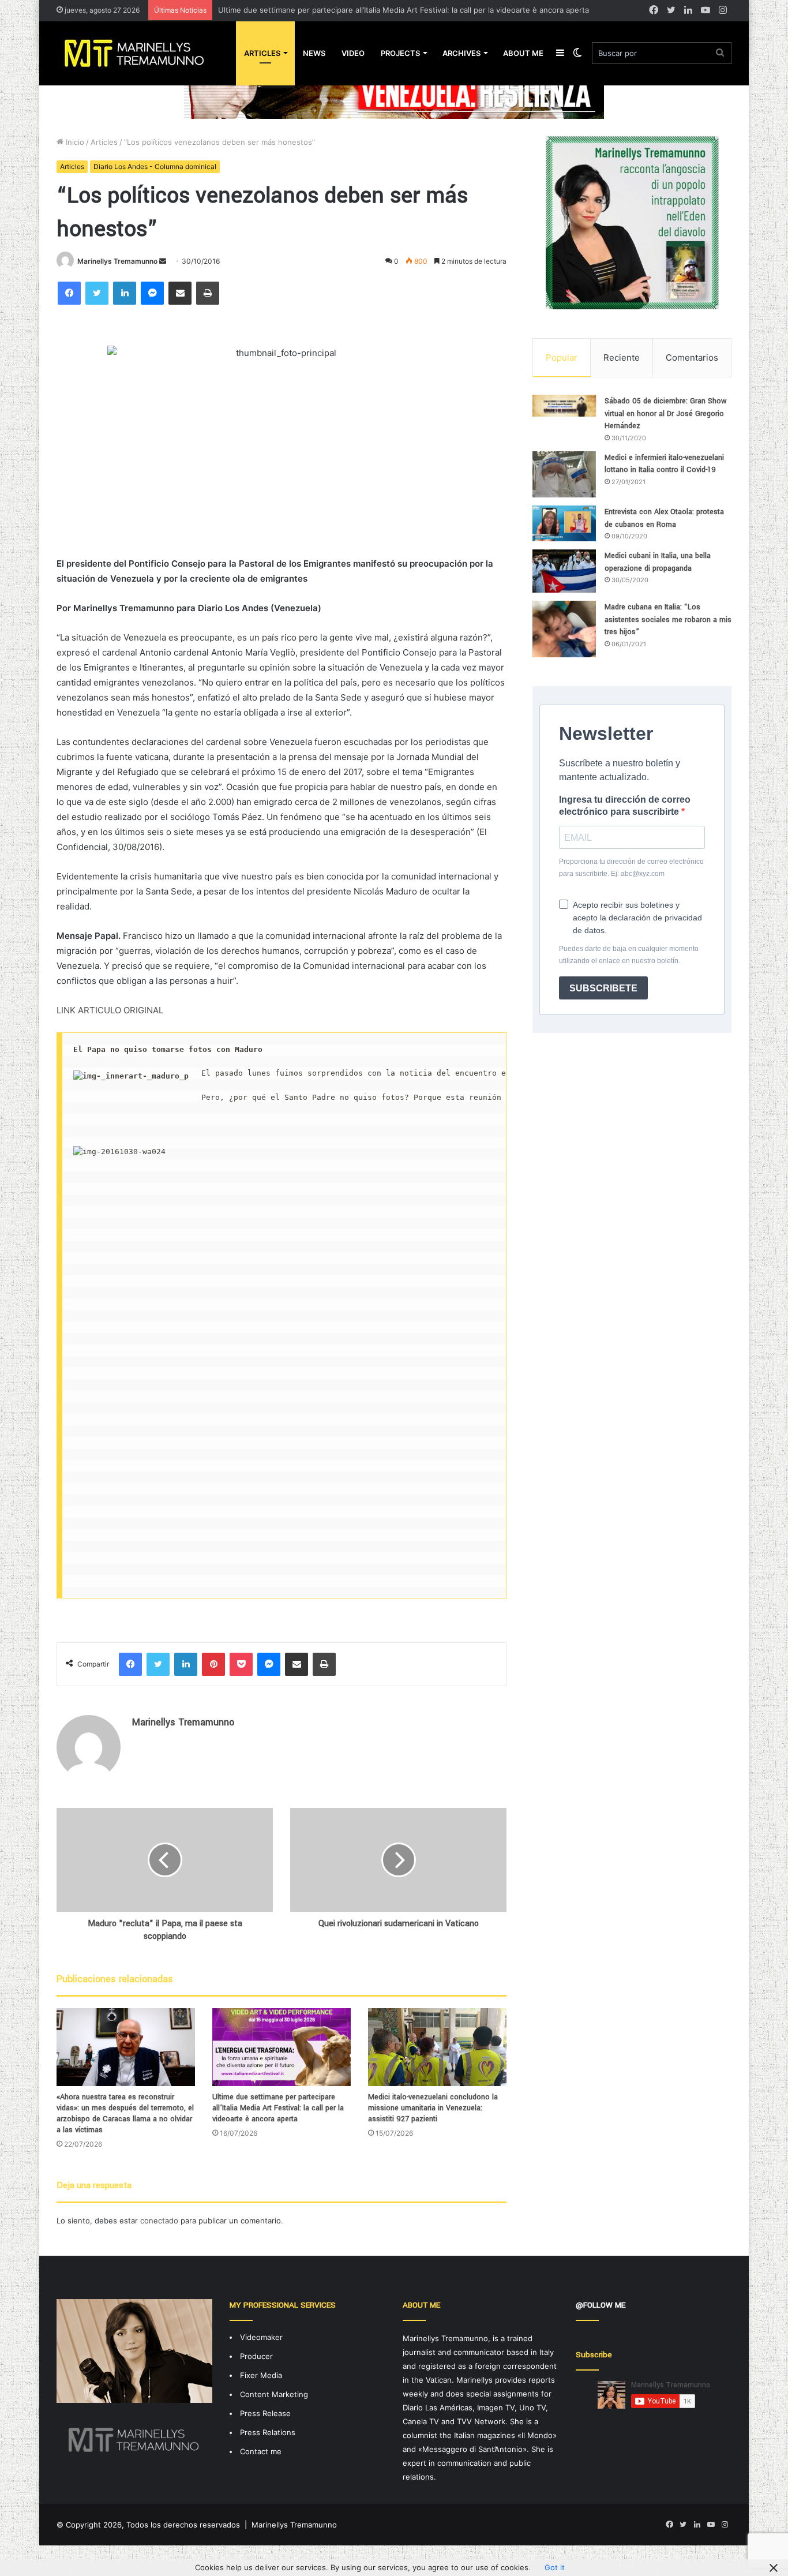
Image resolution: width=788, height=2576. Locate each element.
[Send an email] (163, 261)
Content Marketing (274, 2394)
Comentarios (692, 357)
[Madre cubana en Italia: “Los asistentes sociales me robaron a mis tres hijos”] (564, 629)
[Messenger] (152, 293)
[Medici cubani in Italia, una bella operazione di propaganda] (564, 571)
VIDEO (353, 53)
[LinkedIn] (125, 293)
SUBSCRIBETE (603, 988)
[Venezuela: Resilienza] (394, 92)
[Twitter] (97, 293)
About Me (523, 53)
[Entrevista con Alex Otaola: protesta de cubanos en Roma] (564, 523)
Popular (562, 357)
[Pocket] (241, 1664)
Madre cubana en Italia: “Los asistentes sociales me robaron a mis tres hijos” (668, 619)
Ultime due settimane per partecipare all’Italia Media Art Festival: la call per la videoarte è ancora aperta (404, 10)
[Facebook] (69, 293)
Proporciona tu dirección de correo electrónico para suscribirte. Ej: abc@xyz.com (631, 868)
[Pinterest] (213, 1664)
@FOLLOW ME (601, 2305)
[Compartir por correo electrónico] (180, 293)
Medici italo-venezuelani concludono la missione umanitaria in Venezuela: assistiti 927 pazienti (433, 2108)
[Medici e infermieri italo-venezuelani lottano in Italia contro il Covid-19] (564, 474)
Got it (555, 2567)
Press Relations (268, 2432)
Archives (461, 53)
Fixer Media (261, 2375)
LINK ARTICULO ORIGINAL (110, 1010)
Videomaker (261, 2337)
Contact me (261, 2451)
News (314, 53)
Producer (256, 2356)
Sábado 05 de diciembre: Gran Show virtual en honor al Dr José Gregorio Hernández (666, 413)
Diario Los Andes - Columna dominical (155, 166)
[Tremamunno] (139, 53)
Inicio (74, 142)
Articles (262, 53)
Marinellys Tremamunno (117, 261)
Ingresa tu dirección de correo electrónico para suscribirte (625, 806)
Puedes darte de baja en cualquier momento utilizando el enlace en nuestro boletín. (629, 955)
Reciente (622, 357)
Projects (400, 53)
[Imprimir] (208, 293)
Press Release (265, 2413)
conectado (159, 2221)
